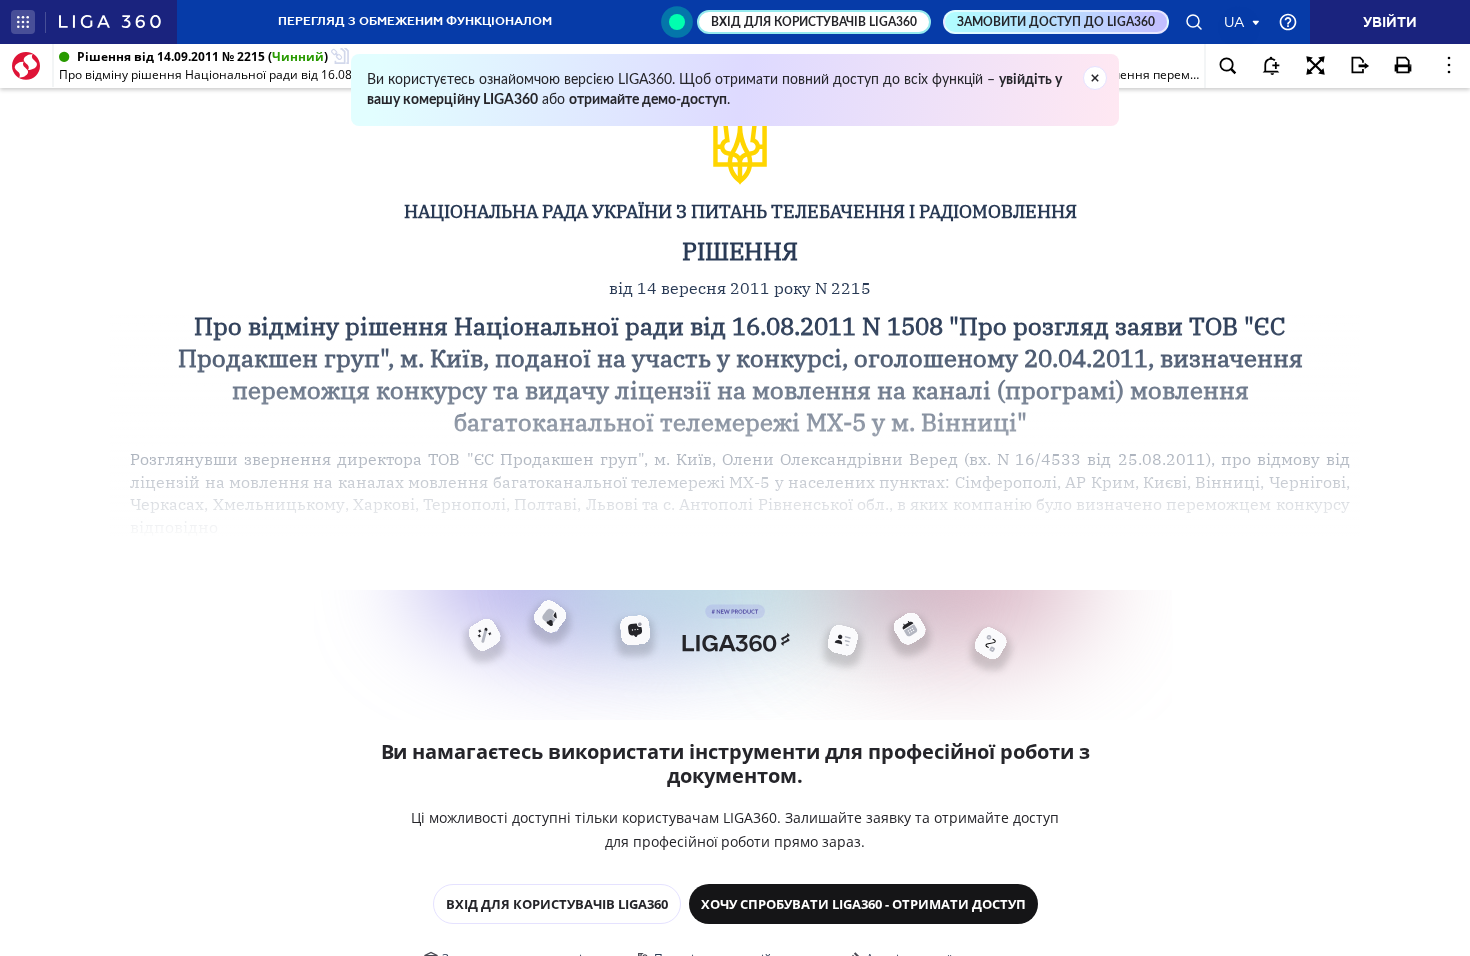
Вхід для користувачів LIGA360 (557, 904)
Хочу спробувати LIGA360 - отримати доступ (863, 904)
